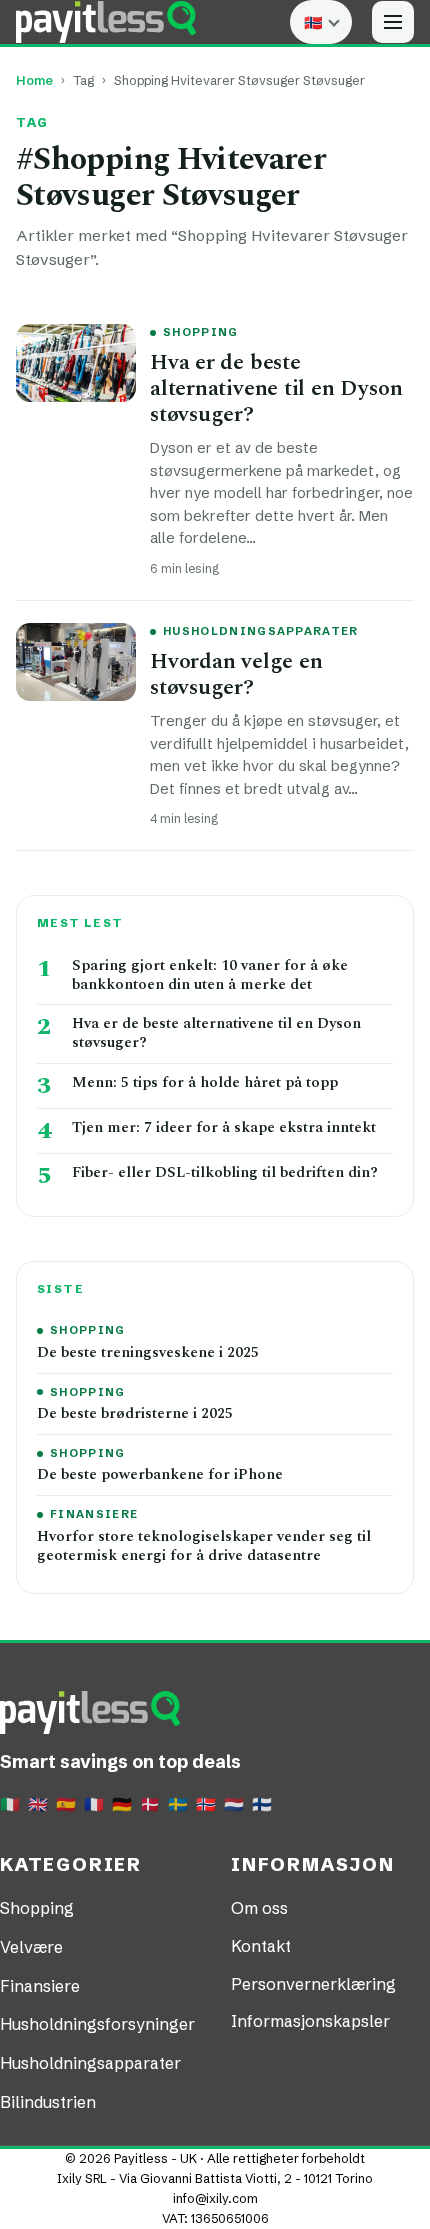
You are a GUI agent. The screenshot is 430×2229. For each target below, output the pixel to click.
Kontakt (261, 1946)
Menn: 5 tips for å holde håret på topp (205, 1083)
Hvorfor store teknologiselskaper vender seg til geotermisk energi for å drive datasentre (204, 1547)
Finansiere (94, 1514)
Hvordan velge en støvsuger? (236, 674)
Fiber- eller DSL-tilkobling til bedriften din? (225, 1173)
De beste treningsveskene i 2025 (148, 1353)
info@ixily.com (215, 2198)
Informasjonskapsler (310, 2021)
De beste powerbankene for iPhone (160, 1475)
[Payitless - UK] (106, 22)
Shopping (201, 332)
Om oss (259, 1908)
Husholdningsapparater (261, 631)
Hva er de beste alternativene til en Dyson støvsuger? (276, 388)
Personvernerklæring (313, 1984)
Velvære (31, 1947)
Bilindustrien (48, 2102)
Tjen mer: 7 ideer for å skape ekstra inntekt (224, 1128)
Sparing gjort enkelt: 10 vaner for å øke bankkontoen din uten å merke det (210, 976)
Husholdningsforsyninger (97, 2024)
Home (34, 80)
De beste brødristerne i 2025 (135, 1414)
